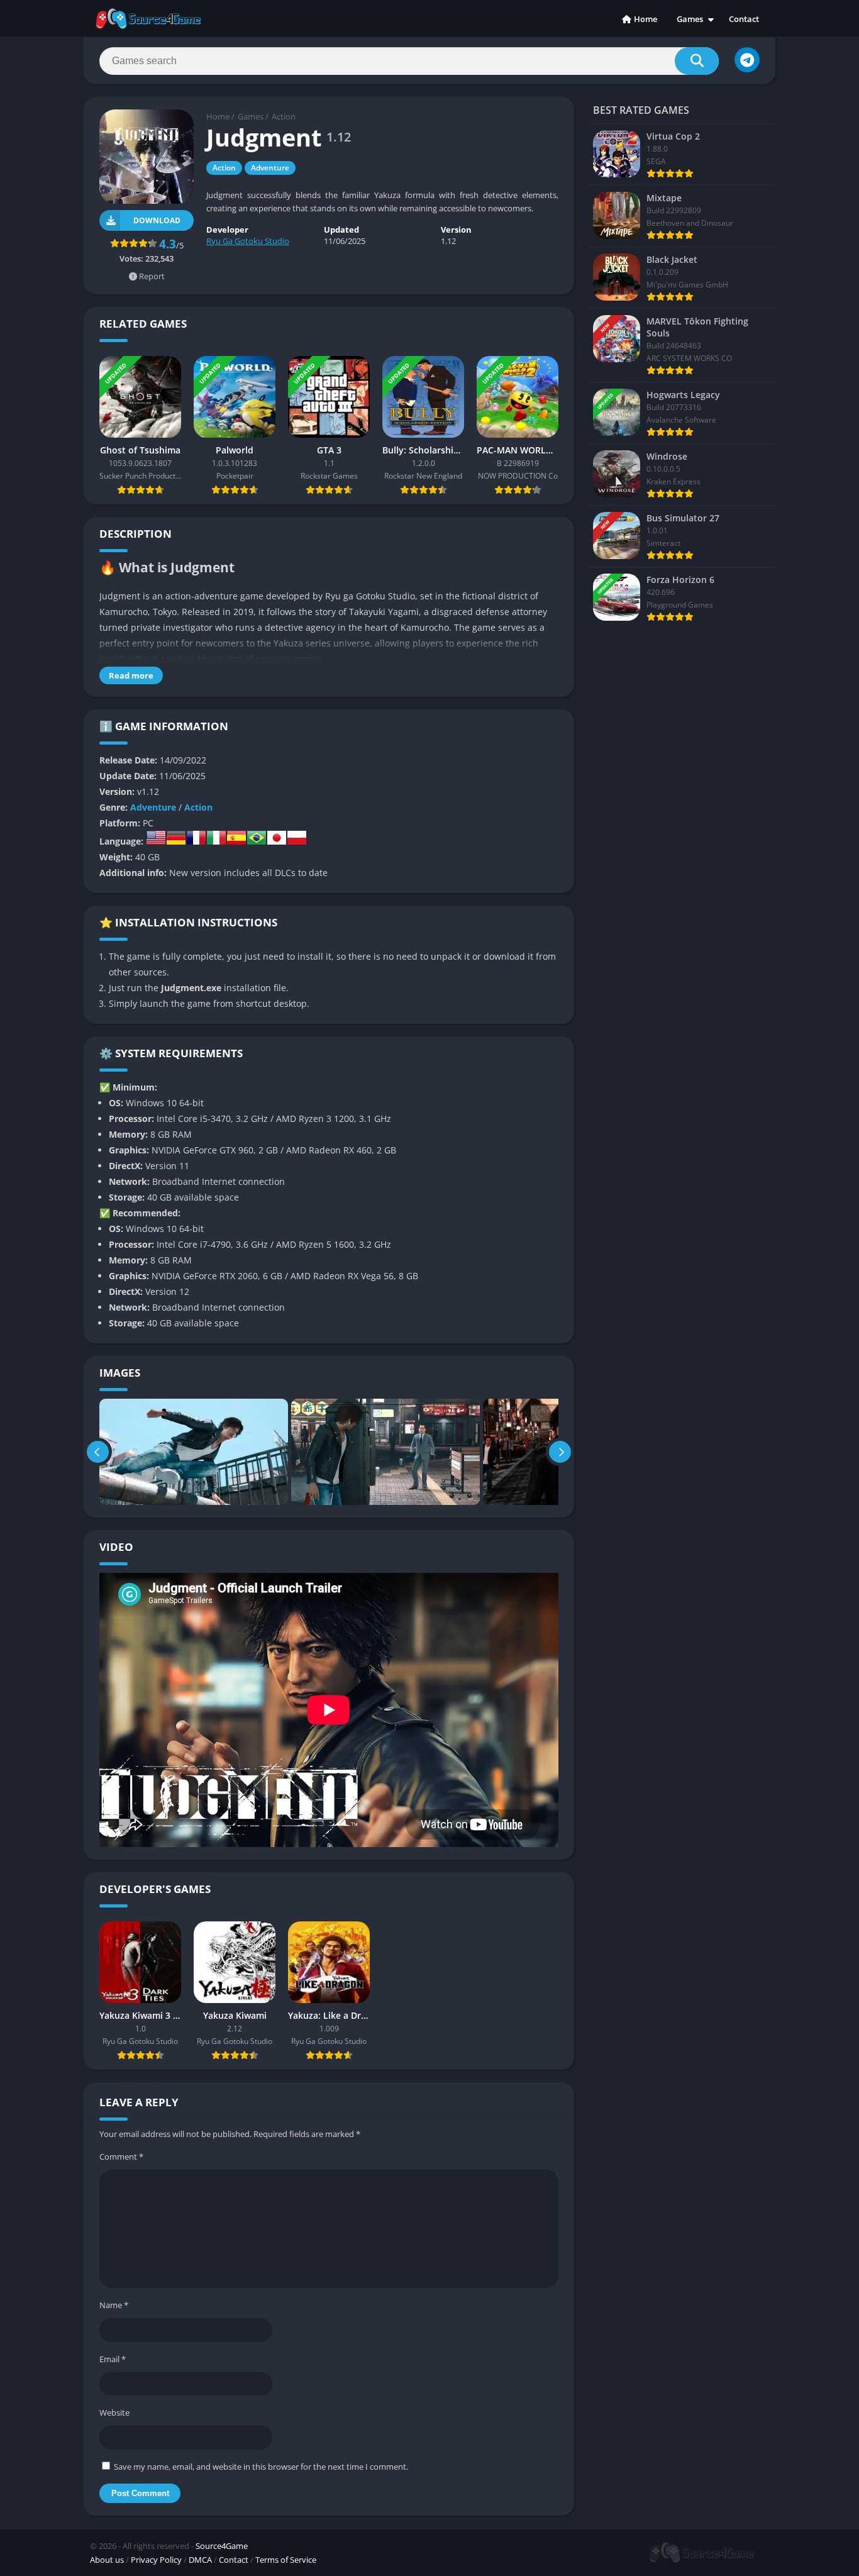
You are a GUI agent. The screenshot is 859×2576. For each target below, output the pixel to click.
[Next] (560, 1452)
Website (114, 2412)
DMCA (200, 2560)
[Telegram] (747, 60)
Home (646, 19)
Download (157, 220)
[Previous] (98, 1452)
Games (690, 19)
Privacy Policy (156, 2560)
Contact (744, 19)
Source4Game (222, 2546)
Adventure (270, 168)
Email (113, 2359)
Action (284, 116)
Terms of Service (286, 2560)
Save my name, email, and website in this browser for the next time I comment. (261, 2467)
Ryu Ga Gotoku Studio (248, 241)
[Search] (697, 61)
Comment (121, 2157)
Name (114, 2305)
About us (107, 2560)
